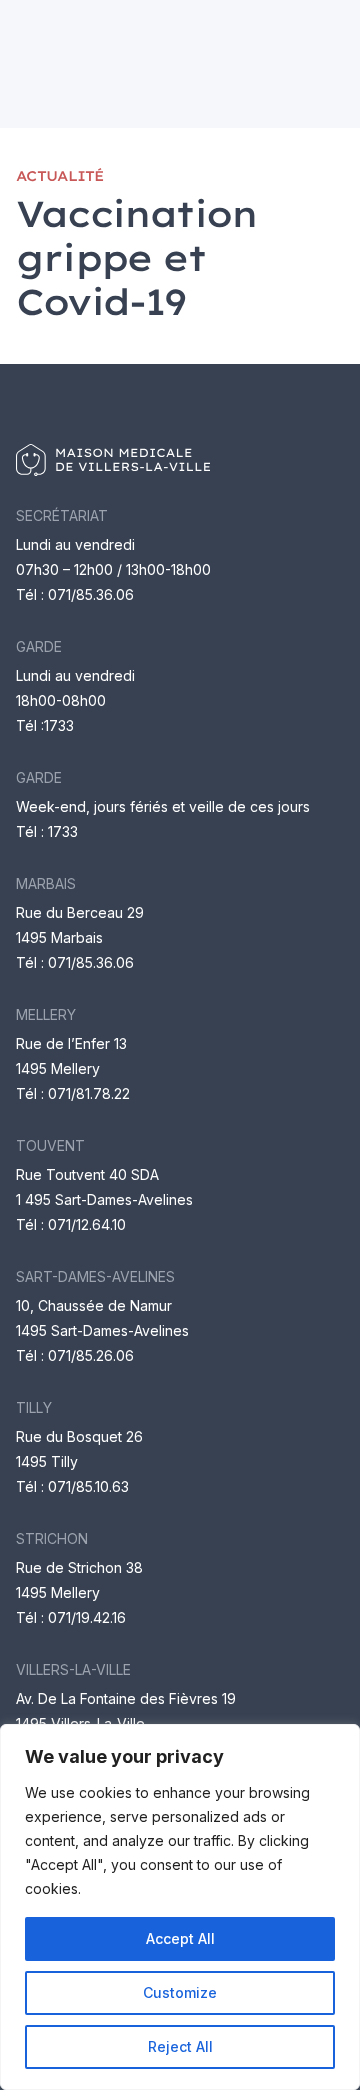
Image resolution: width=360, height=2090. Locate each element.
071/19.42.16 (87, 1617)
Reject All (180, 2046)
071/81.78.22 (89, 1093)
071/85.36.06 (91, 594)
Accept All (180, 1938)
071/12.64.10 (87, 1224)
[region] (180, 1907)
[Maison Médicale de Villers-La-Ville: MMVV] (180, 460)
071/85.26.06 (91, 1355)
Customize (180, 1992)
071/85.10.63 (88, 1486)
